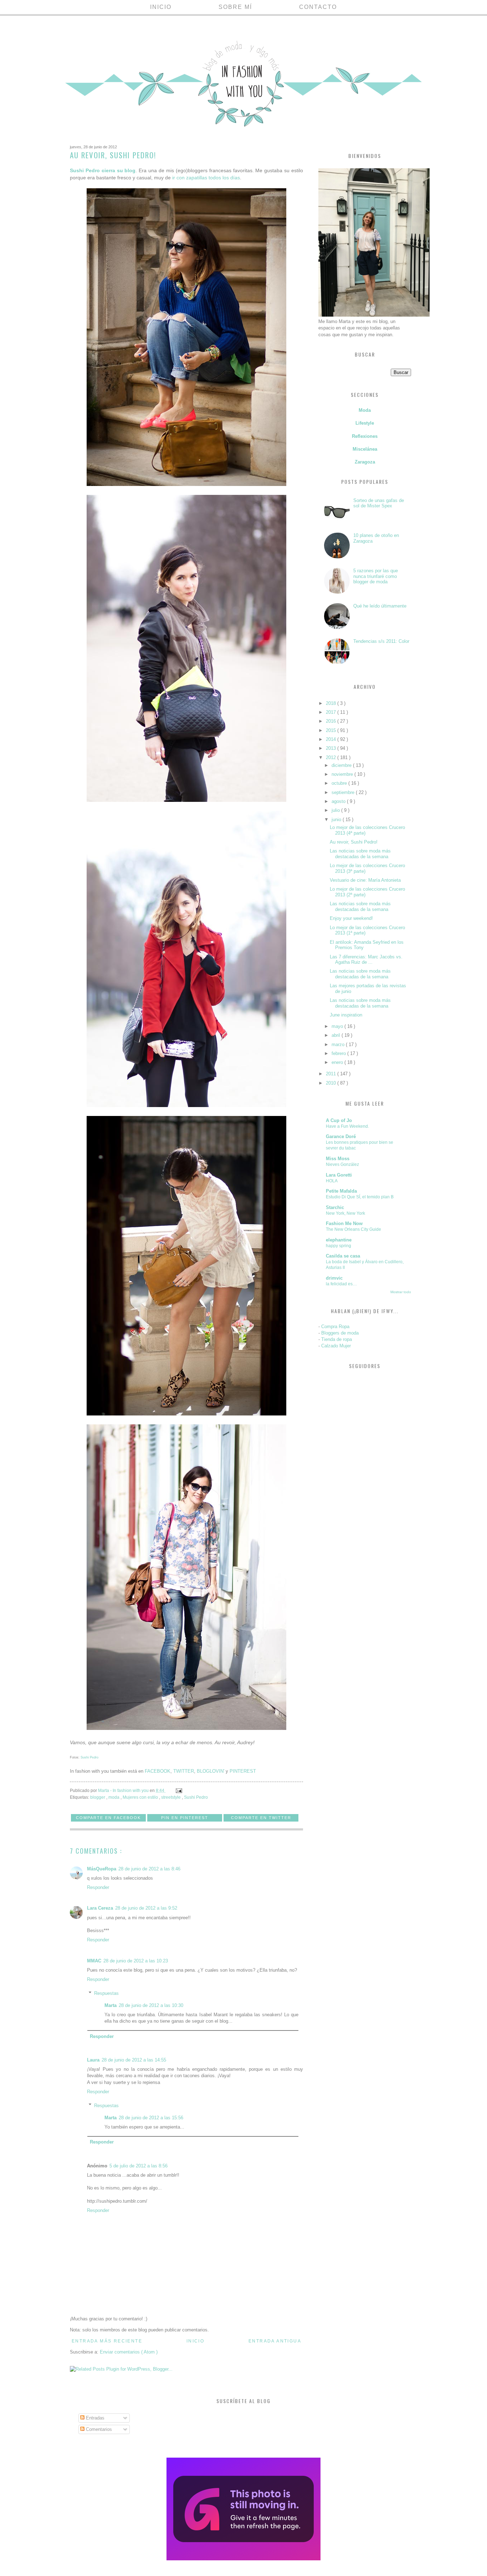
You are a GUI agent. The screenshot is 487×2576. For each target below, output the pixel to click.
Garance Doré (341, 1136)
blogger (98, 1797)
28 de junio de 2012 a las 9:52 (146, 1908)
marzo (339, 1044)
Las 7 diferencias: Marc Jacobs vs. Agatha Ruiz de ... (366, 960)
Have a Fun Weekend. (347, 1126)
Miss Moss (338, 1159)
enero (338, 1062)
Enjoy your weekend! (351, 918)
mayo (338, 1026)
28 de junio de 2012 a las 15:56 (151, 2118)
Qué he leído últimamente (380, 606)
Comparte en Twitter (261, 1818)
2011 (332, 1074)
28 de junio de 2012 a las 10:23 (136, 1961)
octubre (340, 783)
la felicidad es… (341, 1284)
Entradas (94, 2418)
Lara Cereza (100, 1908)
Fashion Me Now (344, 1223)
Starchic (335, 1207)
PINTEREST (243, 1771)
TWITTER (184, 1771)
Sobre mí (235, 7)
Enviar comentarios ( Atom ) (129, 2352)
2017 (332, 712)
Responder (98, 1887)
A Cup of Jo (339, 1120)
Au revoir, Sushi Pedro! (354, 842)
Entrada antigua (275, 2341)
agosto (339, 801)
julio (336, 810)
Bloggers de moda (340, 1333)
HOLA (332, 1181)
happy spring (339, 1246)
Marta (111, 2005)
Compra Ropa (335, 1327)
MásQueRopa (102, 1869)
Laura (93, 2060)
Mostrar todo (401, 1292)
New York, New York (345, 1213)
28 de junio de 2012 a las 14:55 (134, 2060)
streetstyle (171, 1797)
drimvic (334, 1278)
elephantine (339, 1240)
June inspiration (346, 1015)
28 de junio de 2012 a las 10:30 (151, 2005)
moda (114, 1797)
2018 (332, 703)
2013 (332, 748)
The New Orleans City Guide (353, 1229)
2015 (332, 730)
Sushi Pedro (89, 1757)
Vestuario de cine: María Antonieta (365, 880)
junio (337, 820)
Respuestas (106, 1993)
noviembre (343, 774)
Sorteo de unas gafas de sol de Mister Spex (379, 503)
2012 (332, 757)
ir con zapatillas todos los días (206, 178)
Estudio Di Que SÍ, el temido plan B (360, 1197)
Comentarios (98, 2429)
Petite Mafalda (341, 1191)
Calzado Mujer (336, 1346)
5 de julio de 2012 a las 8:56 (139, 2166)
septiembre (344, 792)
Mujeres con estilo (141, 1797)
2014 (332, 739)
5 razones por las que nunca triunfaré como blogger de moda (376, 576)
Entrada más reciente (107, 2341)
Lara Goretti (339, 1175)
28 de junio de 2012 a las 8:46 (149, 1869)
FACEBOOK (158, 1771)
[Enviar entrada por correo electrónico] (178, 1790)
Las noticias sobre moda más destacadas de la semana (360, 854)
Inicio (161, 7)
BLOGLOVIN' (211, 1771)
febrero (339, 1053)
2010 (332, 1083)
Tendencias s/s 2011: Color (381, 641)
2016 (332, 721)
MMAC (94, 1961)
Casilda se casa (343, 1256)
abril (337, 1035)
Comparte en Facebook (108, 1818)
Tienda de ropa (337, 1339)
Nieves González (342, 1164)
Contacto (318, 7)
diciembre (342, 765)
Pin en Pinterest (185, 1818)
